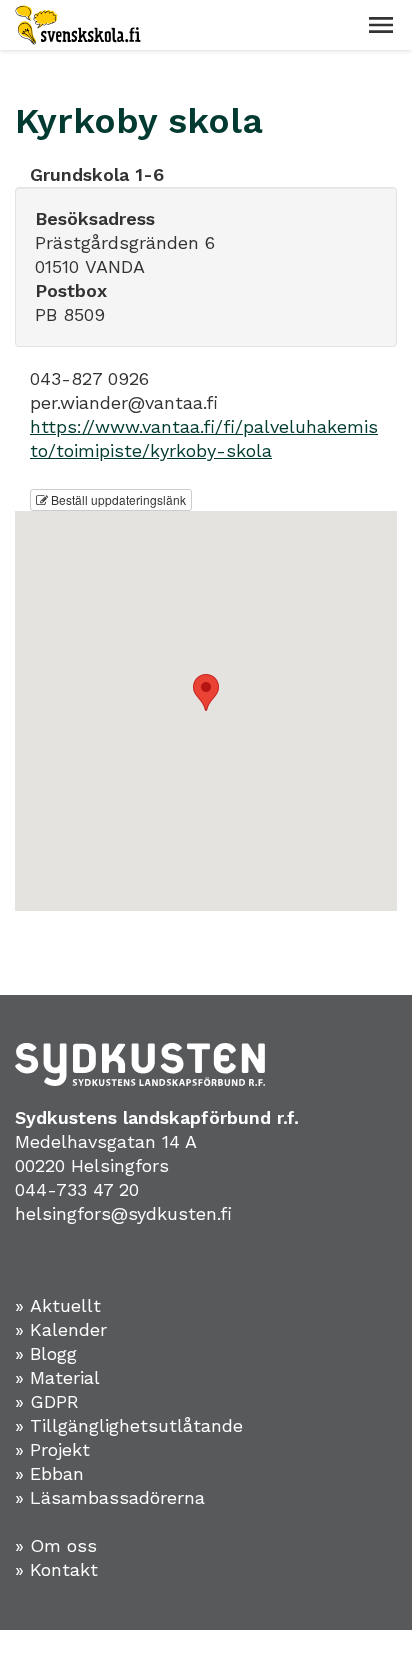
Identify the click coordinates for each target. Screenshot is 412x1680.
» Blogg (46, 1353)
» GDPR (47, 1401)
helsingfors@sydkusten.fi (123, 1213)
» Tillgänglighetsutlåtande (129, 1425)
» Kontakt (56, 1569)
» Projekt (52, 1449)
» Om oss (56, 1545)
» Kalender (61, 1329)
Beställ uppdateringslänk (117, 499)
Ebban (57, 1473)
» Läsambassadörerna (110, 1497)
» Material (57, 1377)
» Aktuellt (58, 1305)
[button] (381, 25)
